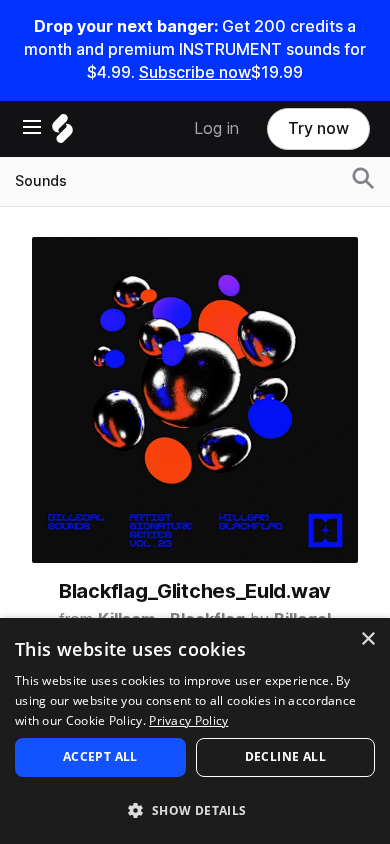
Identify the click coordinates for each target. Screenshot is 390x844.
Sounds (41, 181)
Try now (318, 128)
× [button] (367, 639)
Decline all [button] (285, 756)
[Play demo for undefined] (195, 400)
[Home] (62, 133)
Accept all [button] (100, 756)
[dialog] (195, 731)
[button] (195, 809)
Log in (216, 128)
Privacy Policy (188, 720)
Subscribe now (195, 72)
